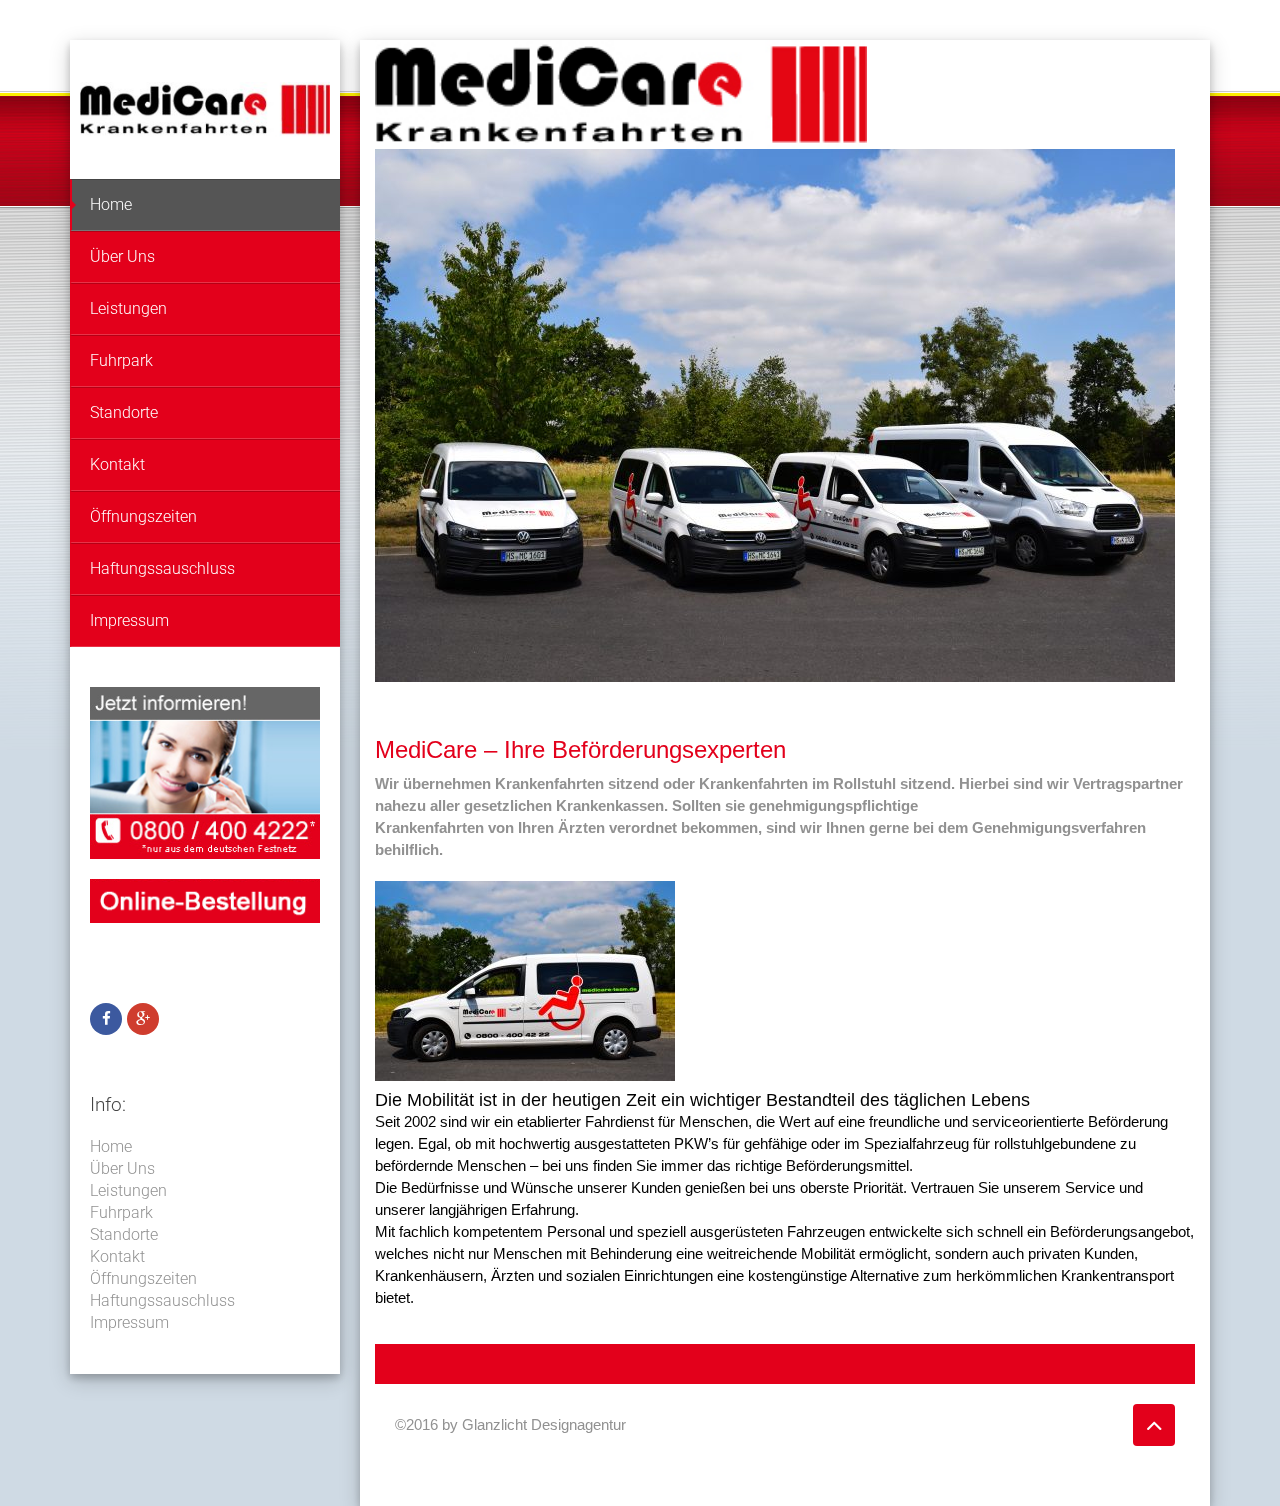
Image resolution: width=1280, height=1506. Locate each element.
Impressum (129, 620)
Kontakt (117, 464)
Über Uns (122, 256)
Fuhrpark (121, 360)
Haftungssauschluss (162, 568)
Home (111, 204)
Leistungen (128, 308)
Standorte (124, 412)
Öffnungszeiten (143, 516)
